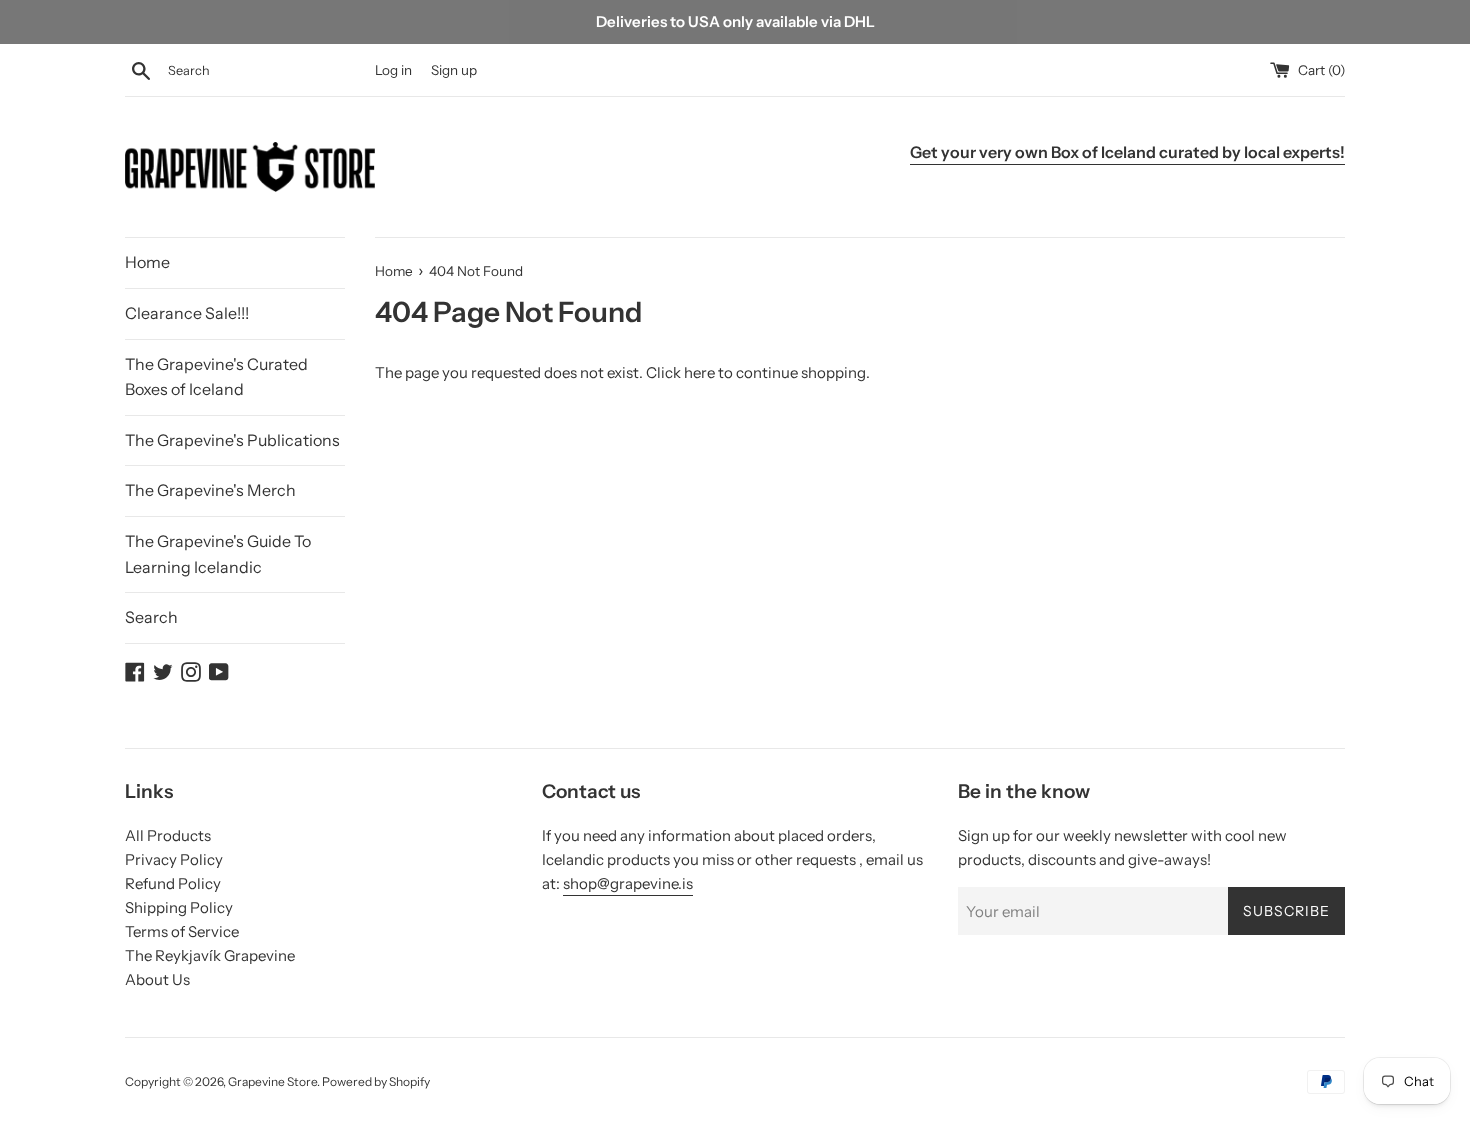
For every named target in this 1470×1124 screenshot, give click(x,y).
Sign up (454, 70)
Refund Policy (173, 883)
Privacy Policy (174, 859)
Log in (393, 70)
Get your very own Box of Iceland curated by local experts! (1127, 152)
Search (151, 617)
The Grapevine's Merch (210, 490)
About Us (157, 979)
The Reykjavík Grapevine (210, 955)
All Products (168, 835)
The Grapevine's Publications (232, 440)
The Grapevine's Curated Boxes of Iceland (216, 377)
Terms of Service (182, 931)
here (699, 372)
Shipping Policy (179, 907)
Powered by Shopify (376, 1081)
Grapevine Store (272, 1081)
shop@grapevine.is (628, 883)
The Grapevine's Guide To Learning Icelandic (218, 554)
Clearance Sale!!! (187, 313)
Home (147, 262)
